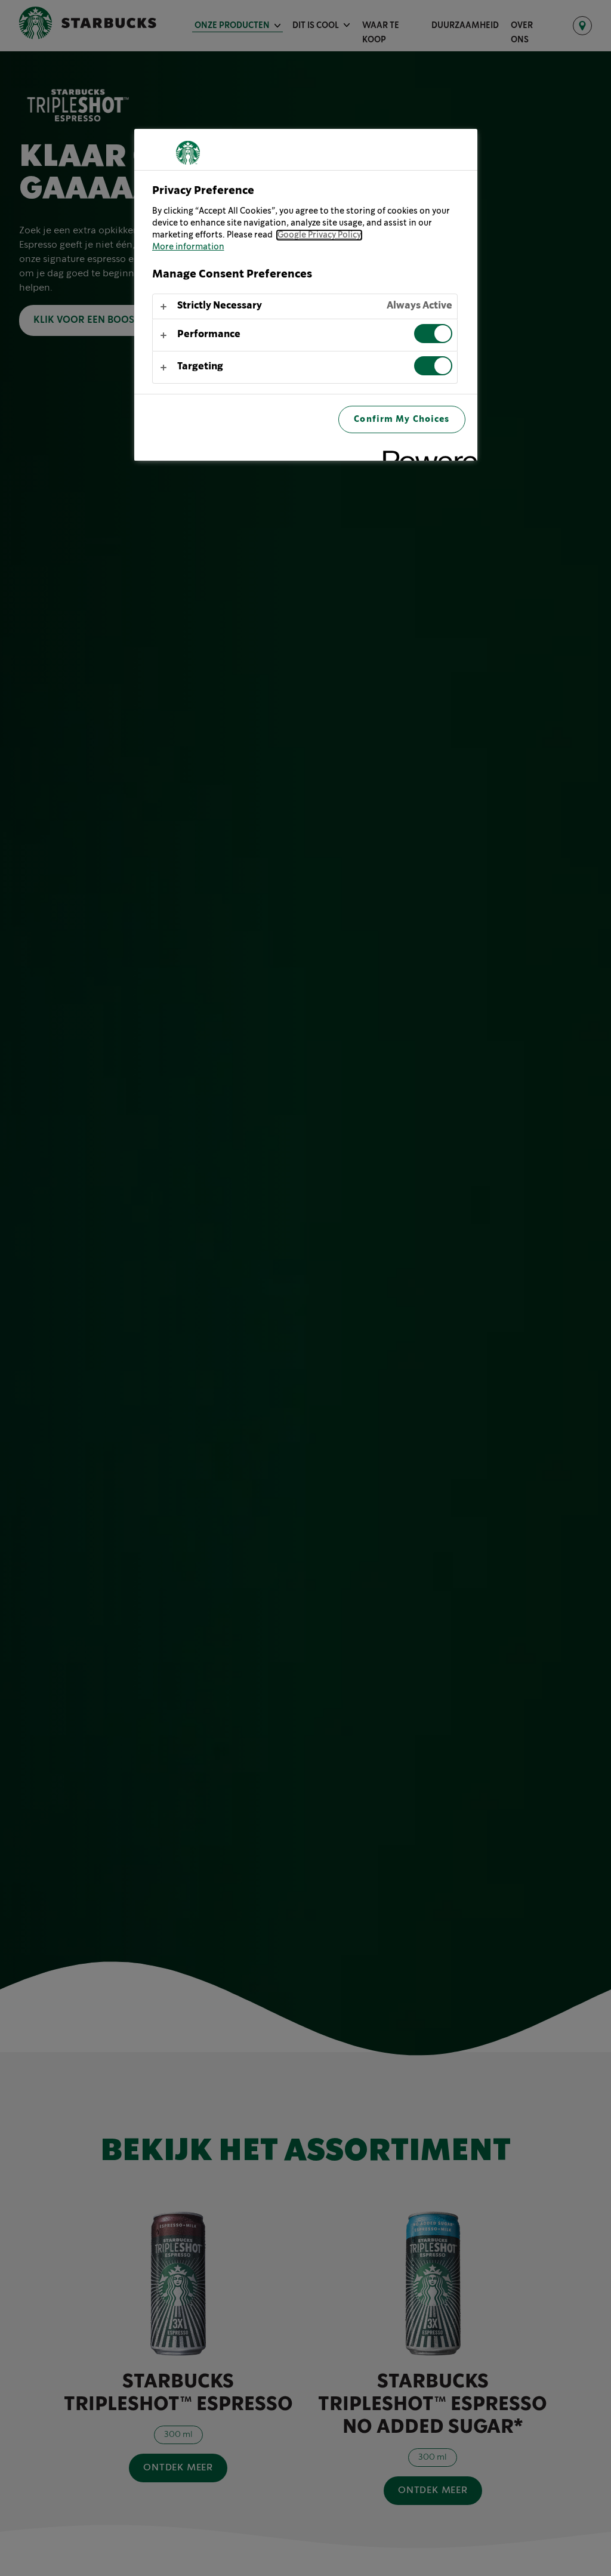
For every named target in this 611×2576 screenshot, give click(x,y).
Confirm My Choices (402, 419)
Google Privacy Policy (319, 235)
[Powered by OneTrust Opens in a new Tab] (426, 453)
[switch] (433, 334)
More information (188, 247)
